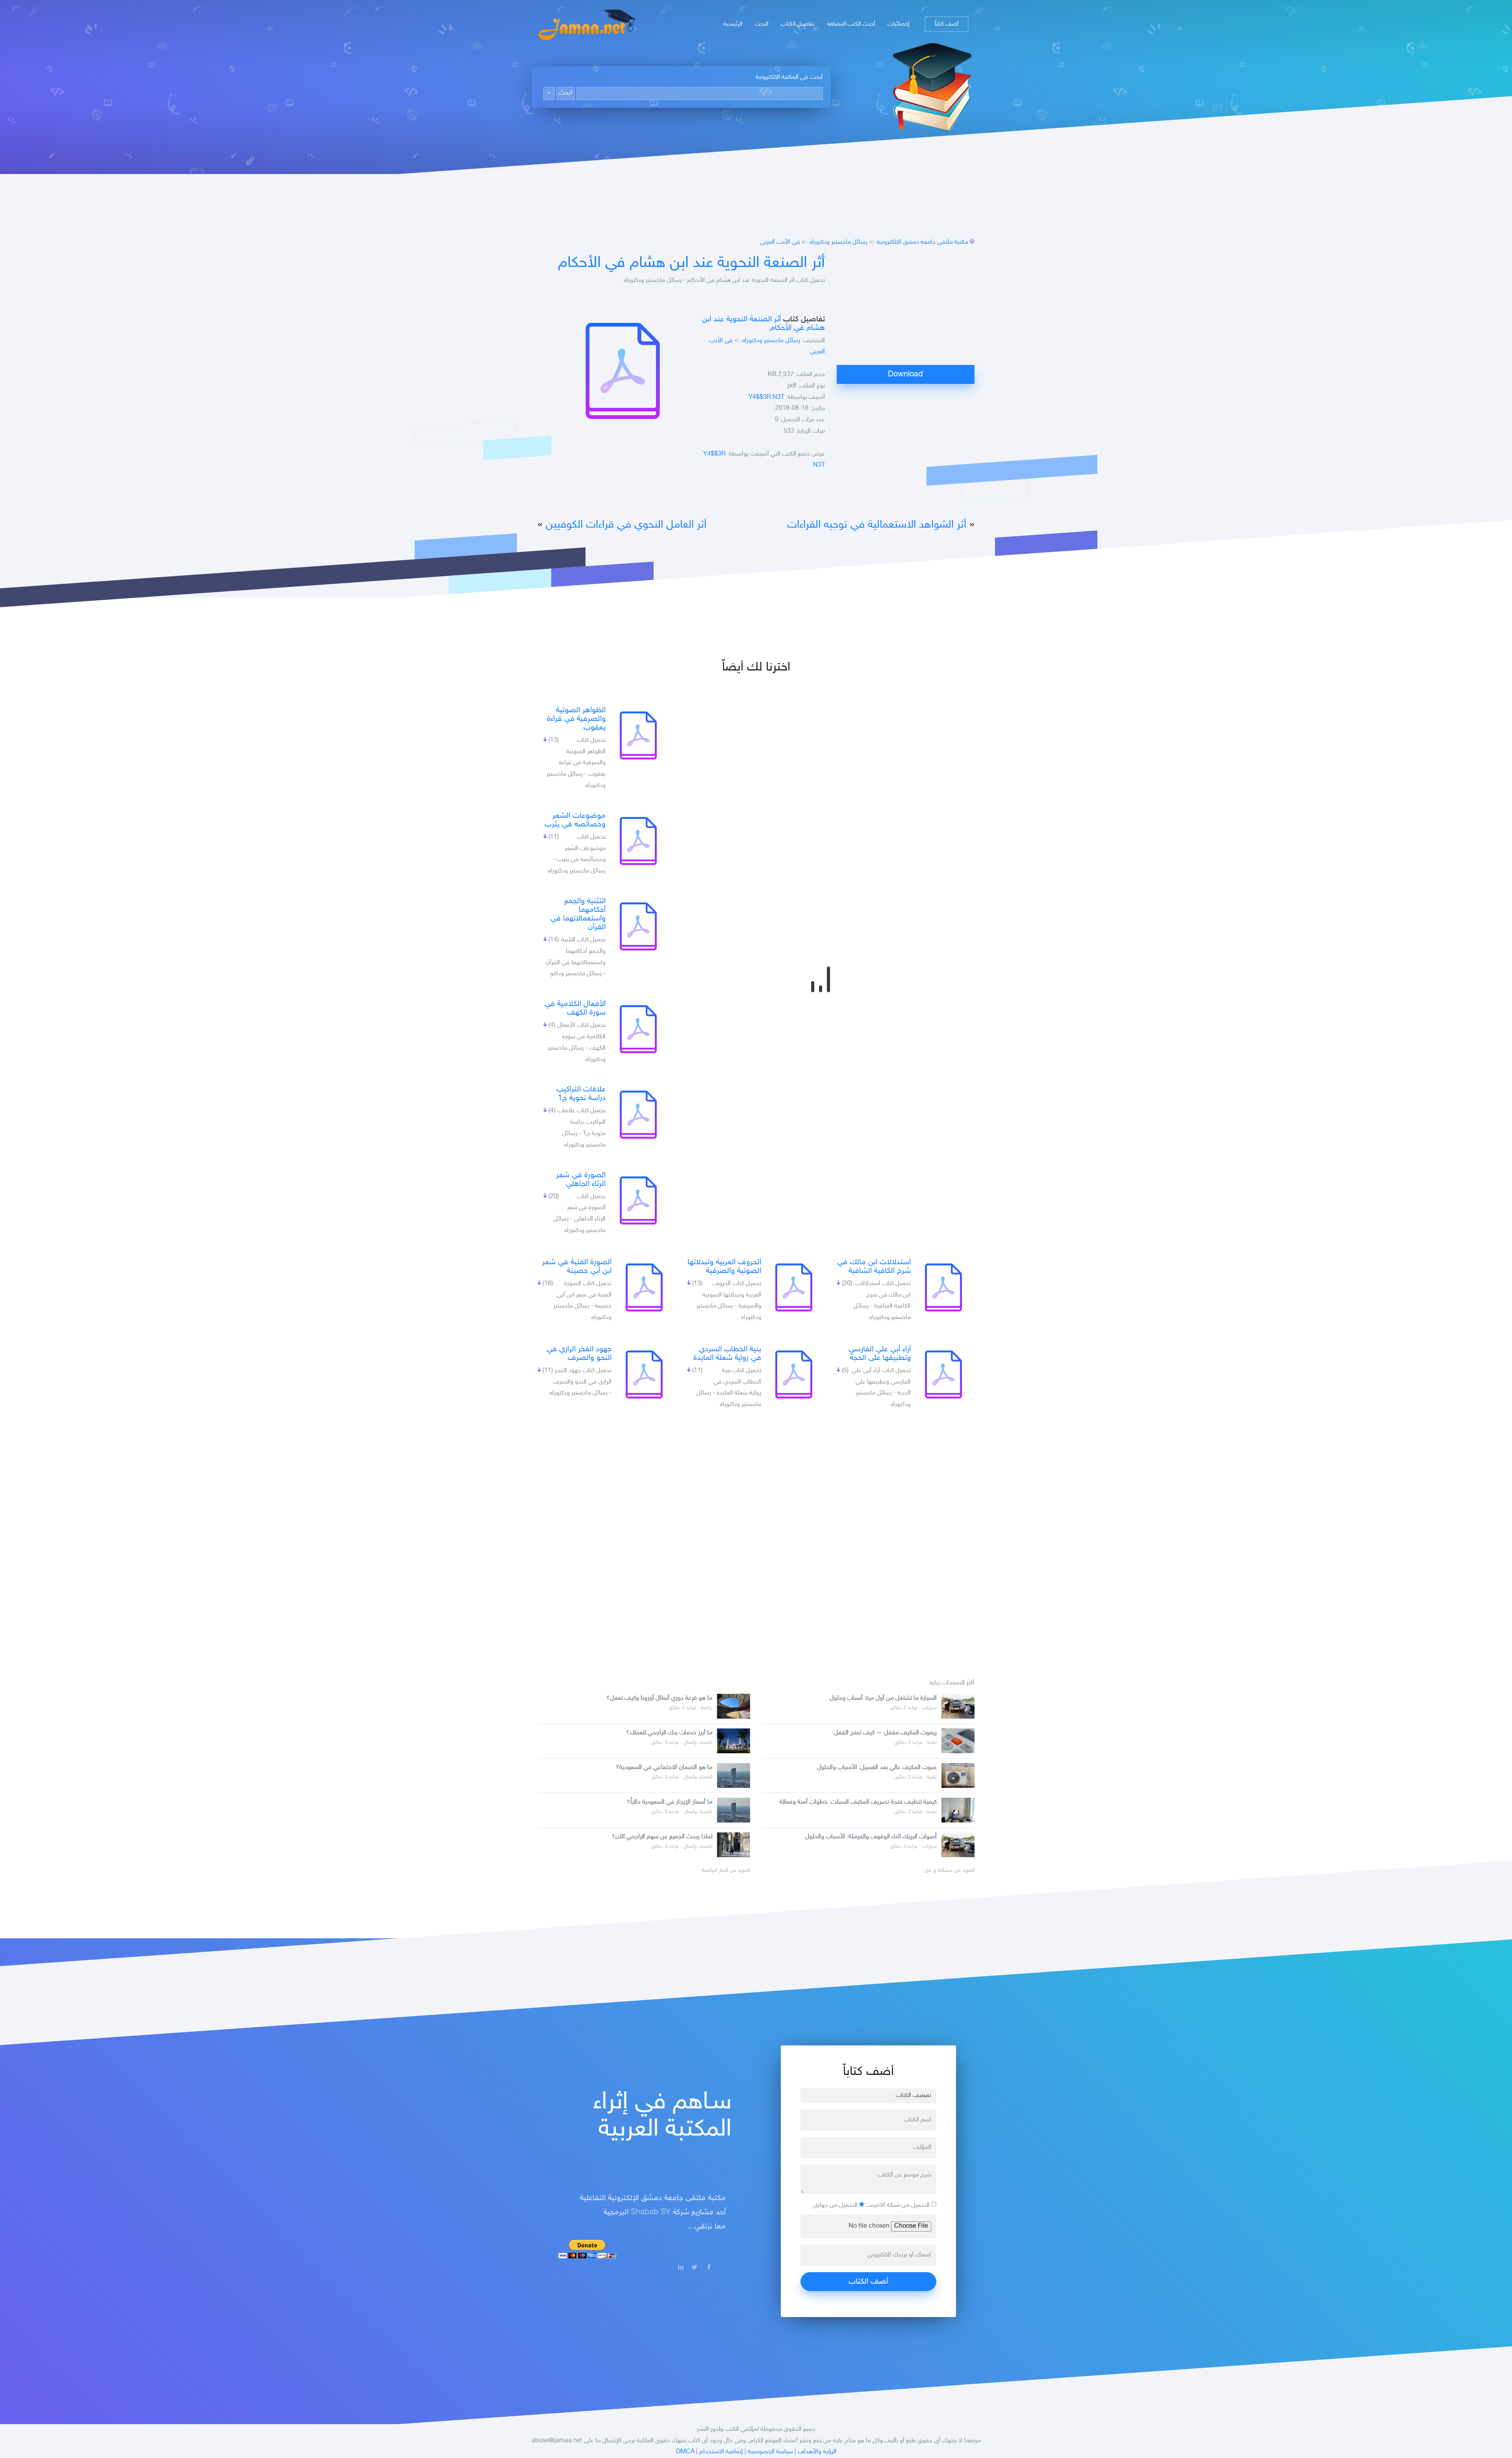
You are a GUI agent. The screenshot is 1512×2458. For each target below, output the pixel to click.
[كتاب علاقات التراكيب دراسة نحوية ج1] (638, 1115)
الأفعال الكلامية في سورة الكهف (575, 1008)
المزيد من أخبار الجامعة (726, 1871)
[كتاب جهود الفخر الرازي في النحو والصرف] (644, 1374)
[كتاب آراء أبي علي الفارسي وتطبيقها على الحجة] (943, 1374)
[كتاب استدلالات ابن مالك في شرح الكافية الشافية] (943, 1287)
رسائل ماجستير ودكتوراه (838, 242)
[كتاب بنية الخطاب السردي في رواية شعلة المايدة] (794, 1374)
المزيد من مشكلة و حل (950, 1871)
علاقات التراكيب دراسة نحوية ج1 (581, 1094)
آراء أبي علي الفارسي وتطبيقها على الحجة (880, 1354)
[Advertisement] (906, 310)
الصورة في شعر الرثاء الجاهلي (581, 1180)
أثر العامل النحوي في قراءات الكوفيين (626, 525)
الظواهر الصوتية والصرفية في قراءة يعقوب (576, 719)
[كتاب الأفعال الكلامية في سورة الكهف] (638, 1029)
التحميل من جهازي (836, 2205)
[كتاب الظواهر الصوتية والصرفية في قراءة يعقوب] (638, 735)
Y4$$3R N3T (766, 397)
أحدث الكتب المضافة (851, 24)
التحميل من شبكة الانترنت (899, 2205)
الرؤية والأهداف (817, 2452)
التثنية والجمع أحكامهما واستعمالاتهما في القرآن (578, 914)
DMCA (685, 2452)
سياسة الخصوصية (770, 2452)
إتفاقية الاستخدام (721, 2452)
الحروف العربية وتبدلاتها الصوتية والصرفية (724, 1267)
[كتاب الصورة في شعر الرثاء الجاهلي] (638, 1200)
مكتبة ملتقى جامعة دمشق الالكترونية (923, 242)
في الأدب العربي (780, 242)
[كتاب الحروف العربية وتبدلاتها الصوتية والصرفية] (794, 1287)
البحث (762, 24)
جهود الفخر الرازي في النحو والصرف (579, 1354)
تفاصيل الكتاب (798, 24)
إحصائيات (898, 24)
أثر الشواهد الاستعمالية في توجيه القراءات (877, 525)
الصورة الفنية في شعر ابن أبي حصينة (577, 1267)
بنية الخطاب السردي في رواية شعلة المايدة (727, 1354)
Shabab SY (651, 2212)
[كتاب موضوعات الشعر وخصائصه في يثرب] (638, 841)
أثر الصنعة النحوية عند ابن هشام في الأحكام (691, 263)
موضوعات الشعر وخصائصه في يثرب (575, 820)
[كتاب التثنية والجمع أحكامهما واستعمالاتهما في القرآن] (638, 926)
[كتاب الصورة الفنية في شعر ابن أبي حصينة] (644, 1287)
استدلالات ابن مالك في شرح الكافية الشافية (874, 1267)
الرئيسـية (733, 24)
